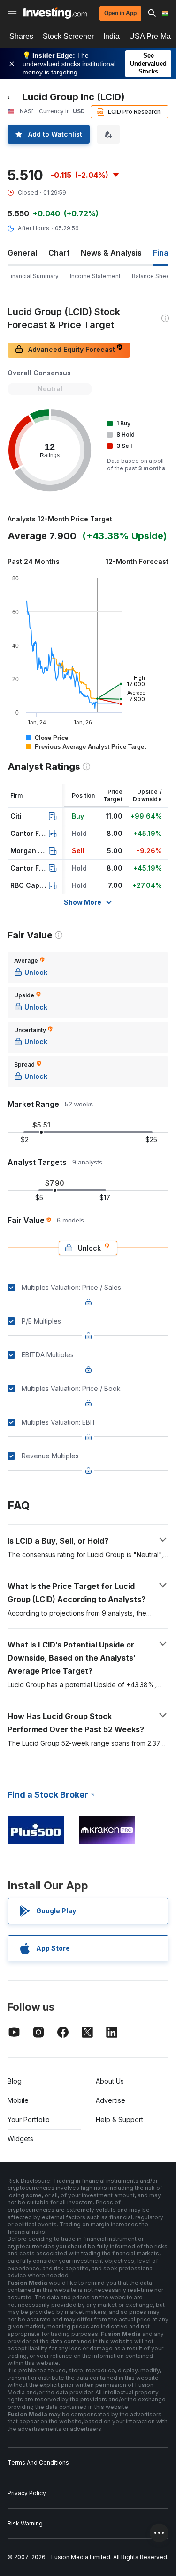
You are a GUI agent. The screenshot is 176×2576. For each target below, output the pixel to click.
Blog (15, 2081)
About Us (110, 2081)
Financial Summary (33, 276)
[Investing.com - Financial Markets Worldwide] (55, 13)
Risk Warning (25, 2523)
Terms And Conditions (38, 2463)
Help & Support (119, 2119)
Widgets (20, 2139)
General (22, 253)
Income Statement (95, 276)
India (111, 36)
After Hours (34, 228)
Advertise (111, 2100)
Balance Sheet (152, 276)
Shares (21, 36)
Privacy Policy (27, 2493)
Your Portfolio (29, 2119)
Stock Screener (68, 36)
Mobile (18, 2100)
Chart (59, 253)
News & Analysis (111, 253)
